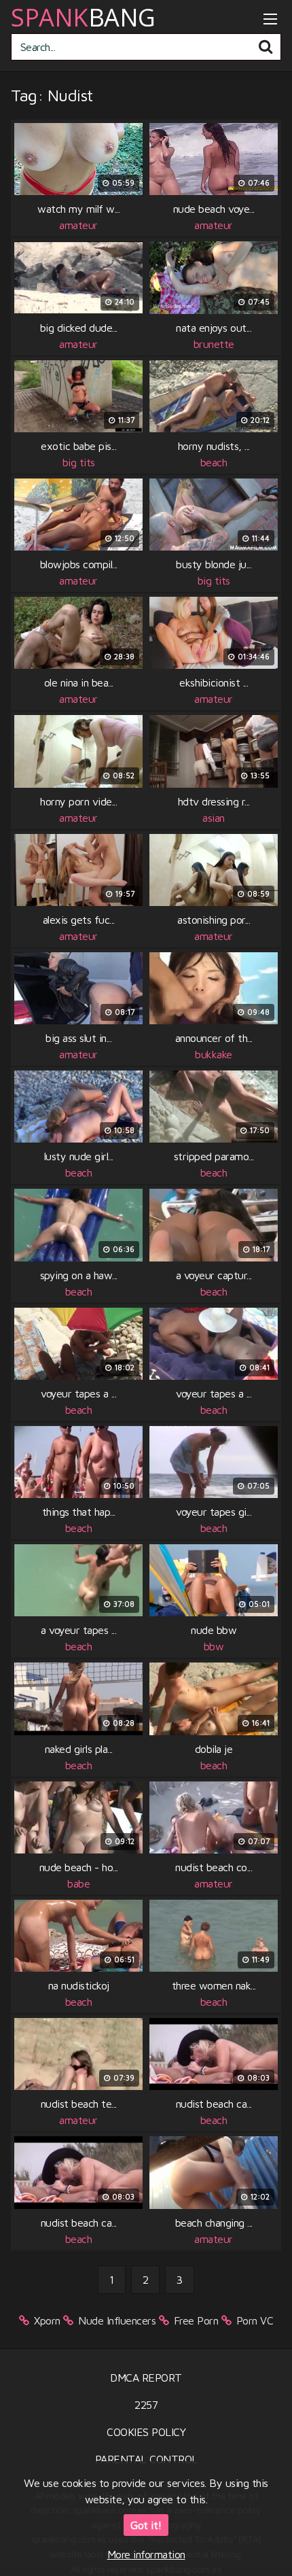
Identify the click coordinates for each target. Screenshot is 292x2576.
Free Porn (196, 2320)
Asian (214, 818)
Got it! (146, 2525)
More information (146, 2554)
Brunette (214, 344)
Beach (214, 462)
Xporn (47, 2320)
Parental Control (146, 2459)
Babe (78, 1883)
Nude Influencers (117, 2320)
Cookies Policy (146, 2432)
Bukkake (214, 1054)
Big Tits (79, 462)
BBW (214, 1646)
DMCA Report (146, 2378)
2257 (146, 2405)
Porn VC (255, 2320)
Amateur (78, 225)
